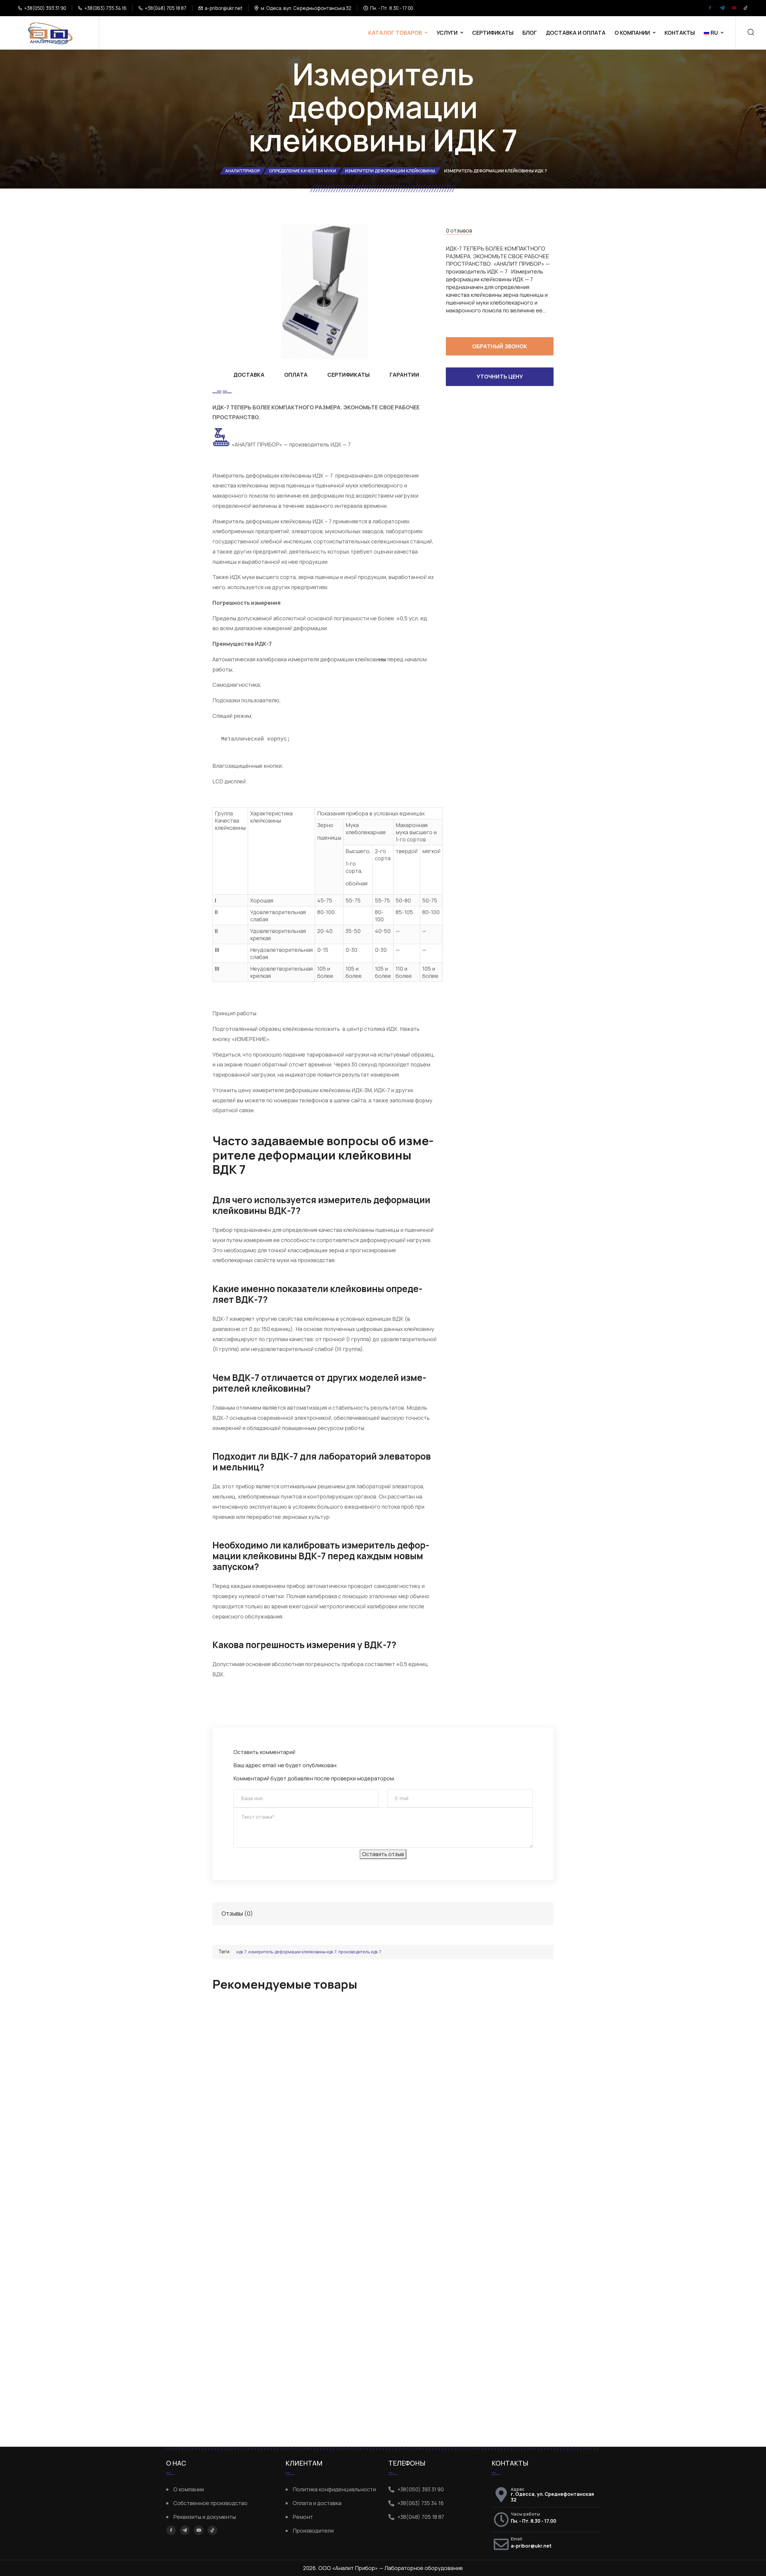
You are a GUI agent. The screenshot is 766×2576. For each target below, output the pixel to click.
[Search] (751, 33)
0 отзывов (459, 230)
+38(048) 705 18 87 (166, 8)
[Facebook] (710, 8)
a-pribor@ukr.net (224, 8)
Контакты (680, 33)
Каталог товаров (395, 33)
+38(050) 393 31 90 (45, 8)
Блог (530, 33)
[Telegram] (722, 8)
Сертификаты (493, 33)
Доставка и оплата (576, 33)
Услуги (447, 33)
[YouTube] (734, 8)
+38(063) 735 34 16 (105, 8)
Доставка (249, 375)
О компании (632, 33)
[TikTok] (746, 8)
